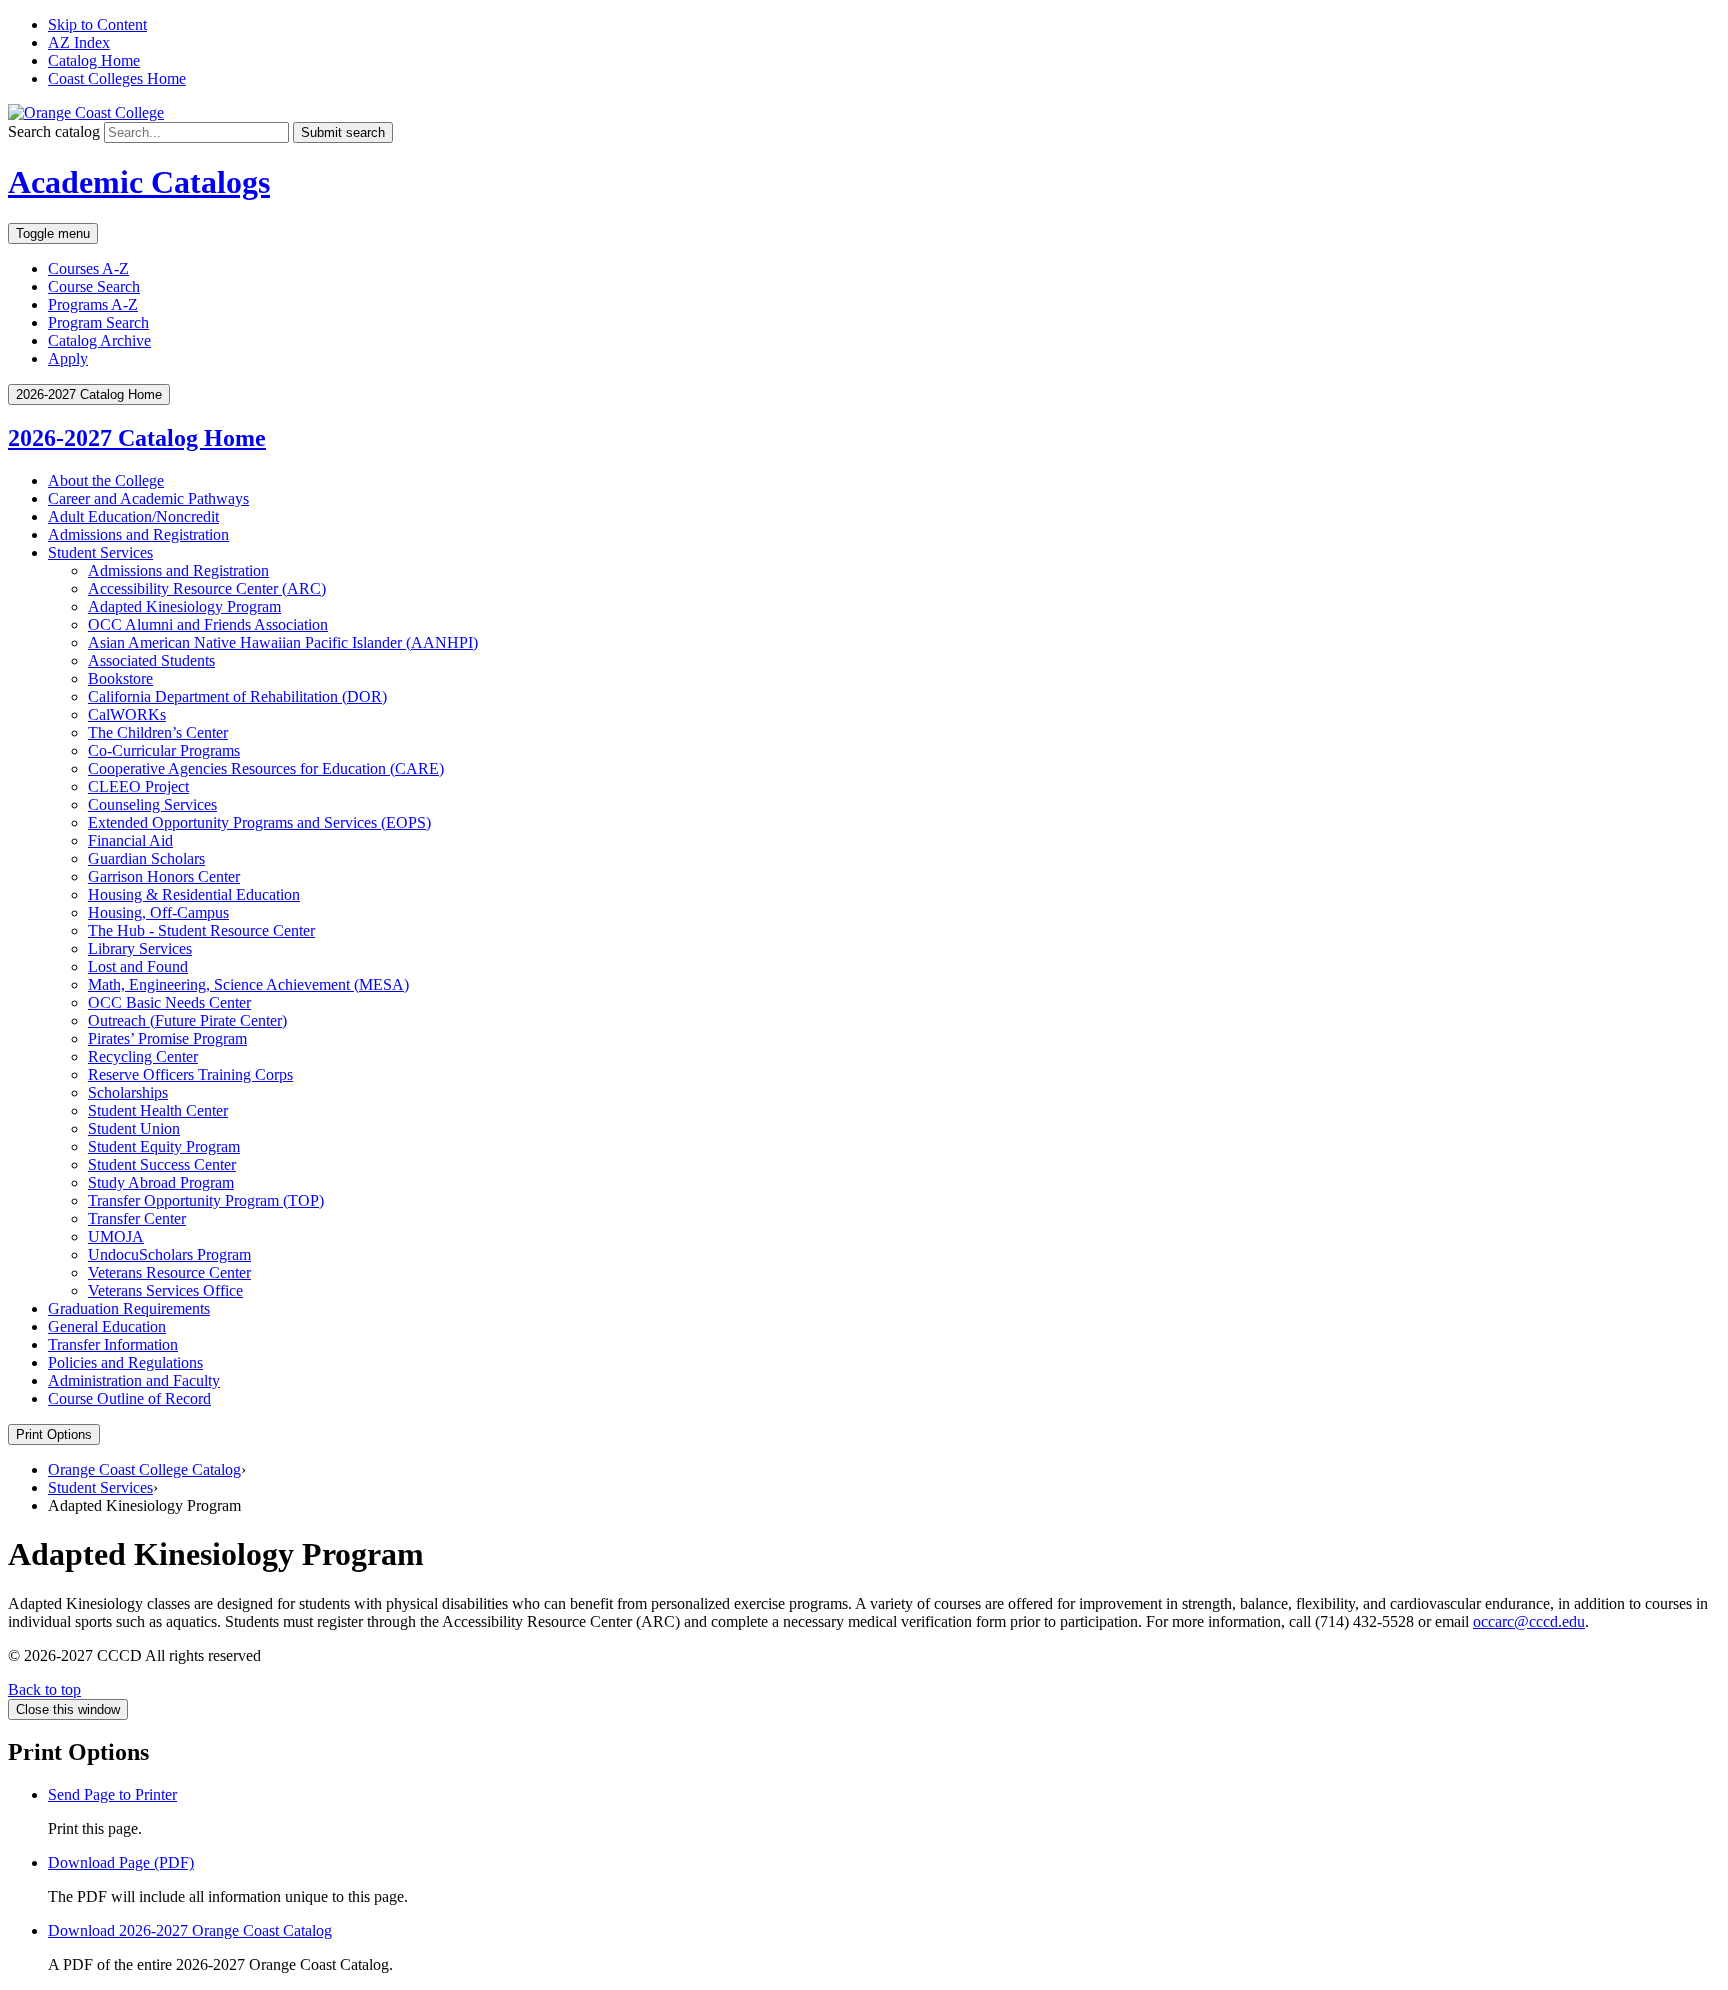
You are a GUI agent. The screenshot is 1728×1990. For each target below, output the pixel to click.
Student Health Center (158, 1110)
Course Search (94, 286)
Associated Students (151, 660)
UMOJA (116, 1236)
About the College (106, 480)
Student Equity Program (164, 1146)
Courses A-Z (88, 268)
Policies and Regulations (125, 1362)
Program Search (98, 322)
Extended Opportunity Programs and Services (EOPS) (259, 822)
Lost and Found (138, 966)
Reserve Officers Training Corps (190, 1074)
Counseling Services (152, 804)
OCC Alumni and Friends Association (208, 624)
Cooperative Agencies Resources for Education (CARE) (266, 768)
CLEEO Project (138, 786)
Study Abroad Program (161, 1182)
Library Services (140, 948)
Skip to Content (97, 24)
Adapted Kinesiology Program (184, 606)
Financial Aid (130, 840)
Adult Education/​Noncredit (133, 516)
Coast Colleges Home (117, 78)
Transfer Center (137, 1218)
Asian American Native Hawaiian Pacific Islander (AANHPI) (283, 642)
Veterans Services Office (165, 1290)
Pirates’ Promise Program (167, 1038)
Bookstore (120, 678)
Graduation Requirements (129, 1308)
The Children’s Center (158, 732)
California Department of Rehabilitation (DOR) (237, 696)
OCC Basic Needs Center (169, 1002)
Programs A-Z (93, 304)
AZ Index (79, 42)
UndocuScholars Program (169, 1254)
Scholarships (128, 1092)
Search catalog (54, 131)
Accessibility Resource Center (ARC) (207, 588)
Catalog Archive (99, 340)
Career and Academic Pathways (148, 498)
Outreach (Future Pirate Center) (187, 1020)
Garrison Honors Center (164, 876)
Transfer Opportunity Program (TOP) (206, 1200)
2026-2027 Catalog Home (137, 438)
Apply (68, 358)
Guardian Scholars (146, 858)
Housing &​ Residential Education (194, 894)
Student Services (100, 552)
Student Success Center (162, 1164)
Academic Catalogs (139, 182)
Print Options (54, 1434)
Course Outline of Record (129, 1398)
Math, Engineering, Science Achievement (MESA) (248, 984)
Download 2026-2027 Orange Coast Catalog (190, 1930)
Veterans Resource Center (169, 1272)
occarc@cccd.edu (1529, 1621)
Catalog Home (94, 60)
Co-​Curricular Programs (164, 750)
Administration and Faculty (134, 1380)
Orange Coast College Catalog (144, 1469)
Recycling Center (143, 1056)
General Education (107, 1326)
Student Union (134, 1128)
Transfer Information (113, 1344)
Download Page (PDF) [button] (121, 1862)
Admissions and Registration (138, 534)
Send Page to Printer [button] (112, 1794)
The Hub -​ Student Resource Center (201, 930)
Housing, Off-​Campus (158, 912)
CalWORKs (127, 714)
